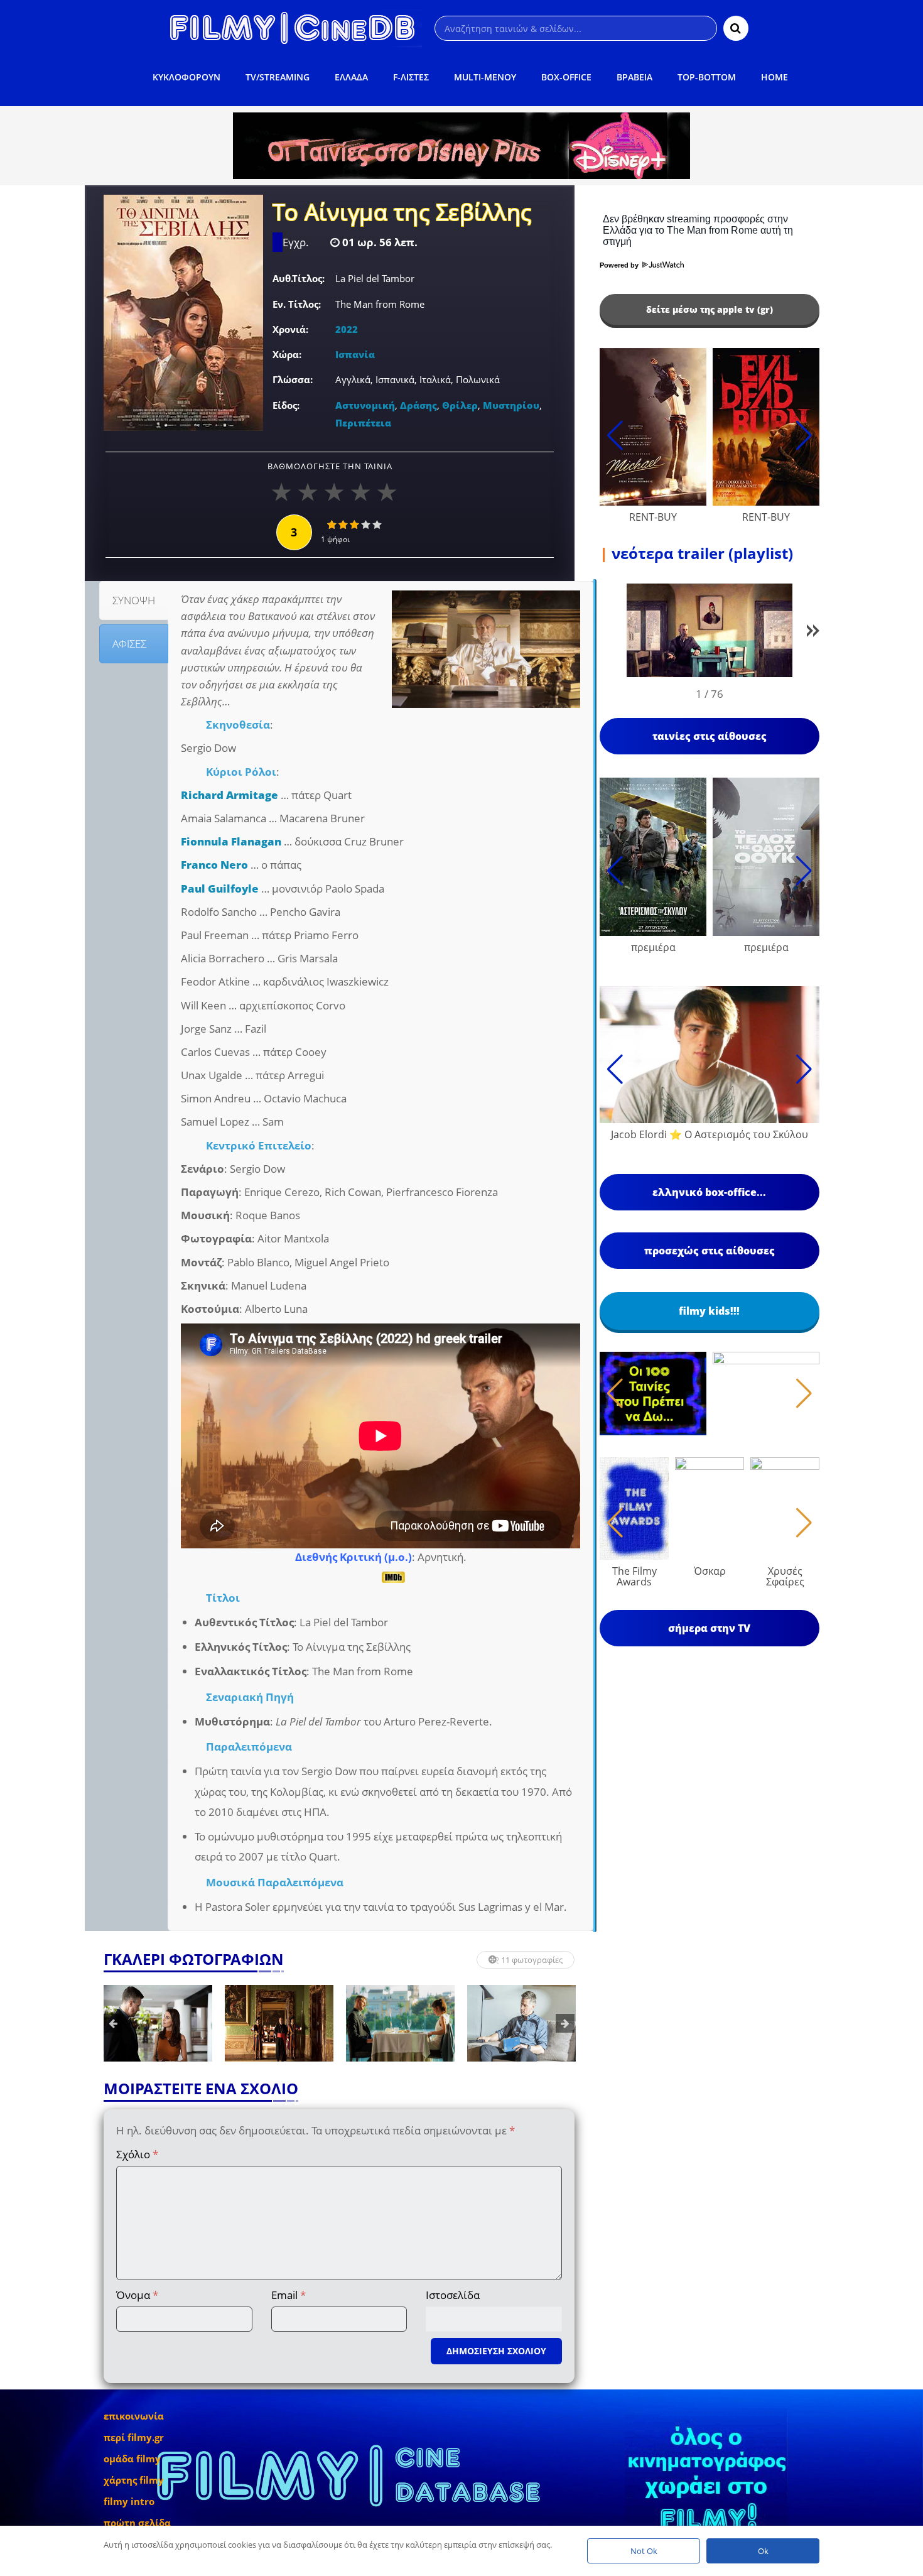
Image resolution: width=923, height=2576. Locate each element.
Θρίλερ (460, 405)
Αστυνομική (365, 405)
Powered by (620, 265)
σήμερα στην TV (709, 1628)
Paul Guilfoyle (220, 889)
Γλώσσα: (293, 379)
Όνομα (137, 2295)
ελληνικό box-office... (709, 1192)
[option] (158, 2023)
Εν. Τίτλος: (297, 304)
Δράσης (418, 405)
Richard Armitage (229, 795)
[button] (813, 633)
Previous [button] (113, 2023)
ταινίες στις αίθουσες (710, 736)
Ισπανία (355, 354)
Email (289, 2295)
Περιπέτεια (363, 423)
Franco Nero (214, 865)
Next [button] (565, 2023)
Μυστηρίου (511, 405)
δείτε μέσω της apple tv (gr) (710, 309)
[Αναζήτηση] (736, 28)
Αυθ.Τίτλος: (299, 278)
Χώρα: (287, 354)
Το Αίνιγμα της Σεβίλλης (402, 214)
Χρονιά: (290, 329)
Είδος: (286, 405)
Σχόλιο (137, 2154)
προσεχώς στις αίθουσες (710, 1251)
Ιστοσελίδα (453, 2295)
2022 (347, 329)
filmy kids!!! (709, 1311)
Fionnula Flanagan (231, 841)
